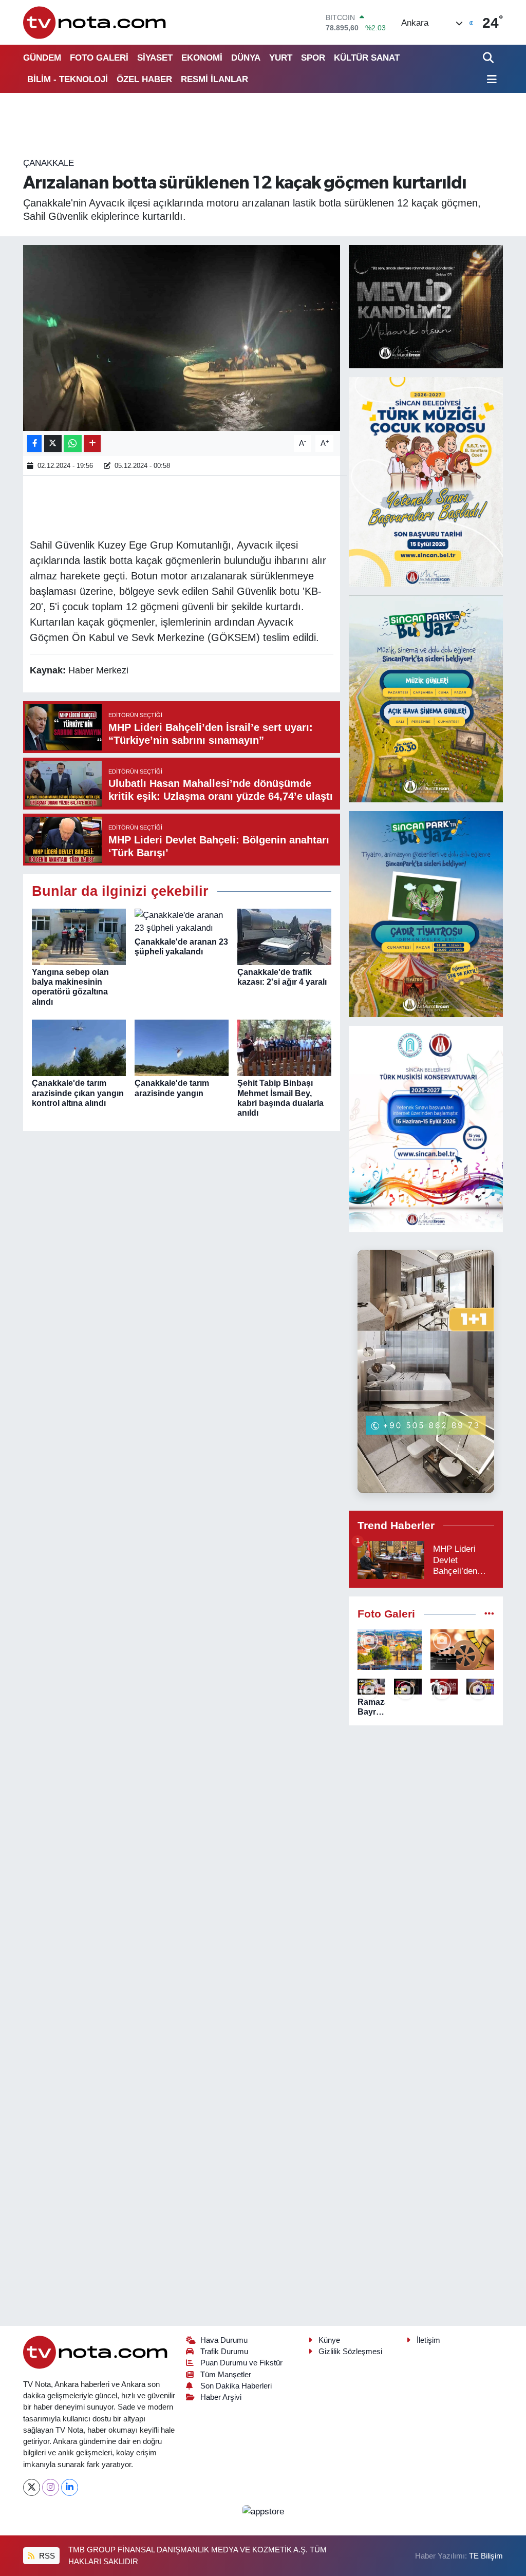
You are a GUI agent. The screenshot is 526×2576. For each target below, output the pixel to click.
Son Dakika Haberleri (236, 2386)
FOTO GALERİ (99, 58)
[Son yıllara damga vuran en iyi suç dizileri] (463, 1650)
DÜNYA (246, 58)
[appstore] (263, 2511)
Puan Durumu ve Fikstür (241, 2363)
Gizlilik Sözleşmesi (350, 2352)
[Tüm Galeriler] (489, 1614)
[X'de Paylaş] (53, 444)
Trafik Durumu (224, 2352)
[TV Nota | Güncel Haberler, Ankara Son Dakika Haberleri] (95, 22)
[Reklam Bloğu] (426, 306)
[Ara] (489, 58)
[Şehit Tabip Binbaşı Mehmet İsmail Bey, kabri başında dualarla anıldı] (284, 1048)
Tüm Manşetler (226, 2375)
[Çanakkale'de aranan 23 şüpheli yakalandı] (182, 921)
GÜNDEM (42, 58)
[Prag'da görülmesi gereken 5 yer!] (390, 1650)
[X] (32, 2487)
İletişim (428, 2340)
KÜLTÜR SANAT (367, 58)
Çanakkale (49, 163)
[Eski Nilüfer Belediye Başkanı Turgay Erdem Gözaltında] (480, 1687)
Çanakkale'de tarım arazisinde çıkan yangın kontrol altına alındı (78, 1093)
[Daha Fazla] (92, 444)
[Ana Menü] (490, 80)
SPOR (313, 58)
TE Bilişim (486, 2556)
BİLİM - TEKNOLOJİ (68, 79)
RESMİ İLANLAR (214, 79)
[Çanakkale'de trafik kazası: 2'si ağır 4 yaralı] (284, 936)
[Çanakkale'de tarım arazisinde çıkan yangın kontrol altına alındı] (79, 1048)
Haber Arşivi (221, 2397)
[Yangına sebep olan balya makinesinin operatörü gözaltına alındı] (79, 936)
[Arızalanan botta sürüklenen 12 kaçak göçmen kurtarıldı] (182, 338)
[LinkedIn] (70, 2487)
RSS (46, 2556)
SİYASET (155, 58)
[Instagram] (51, 2487)
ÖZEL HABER (144, 79)
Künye (329, 2340)
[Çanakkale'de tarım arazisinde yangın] (182, 1048)
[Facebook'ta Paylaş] (34, 444)
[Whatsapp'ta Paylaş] (73, 444)
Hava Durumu (224, 2340)
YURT (281, 58)
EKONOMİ (202, 58)
